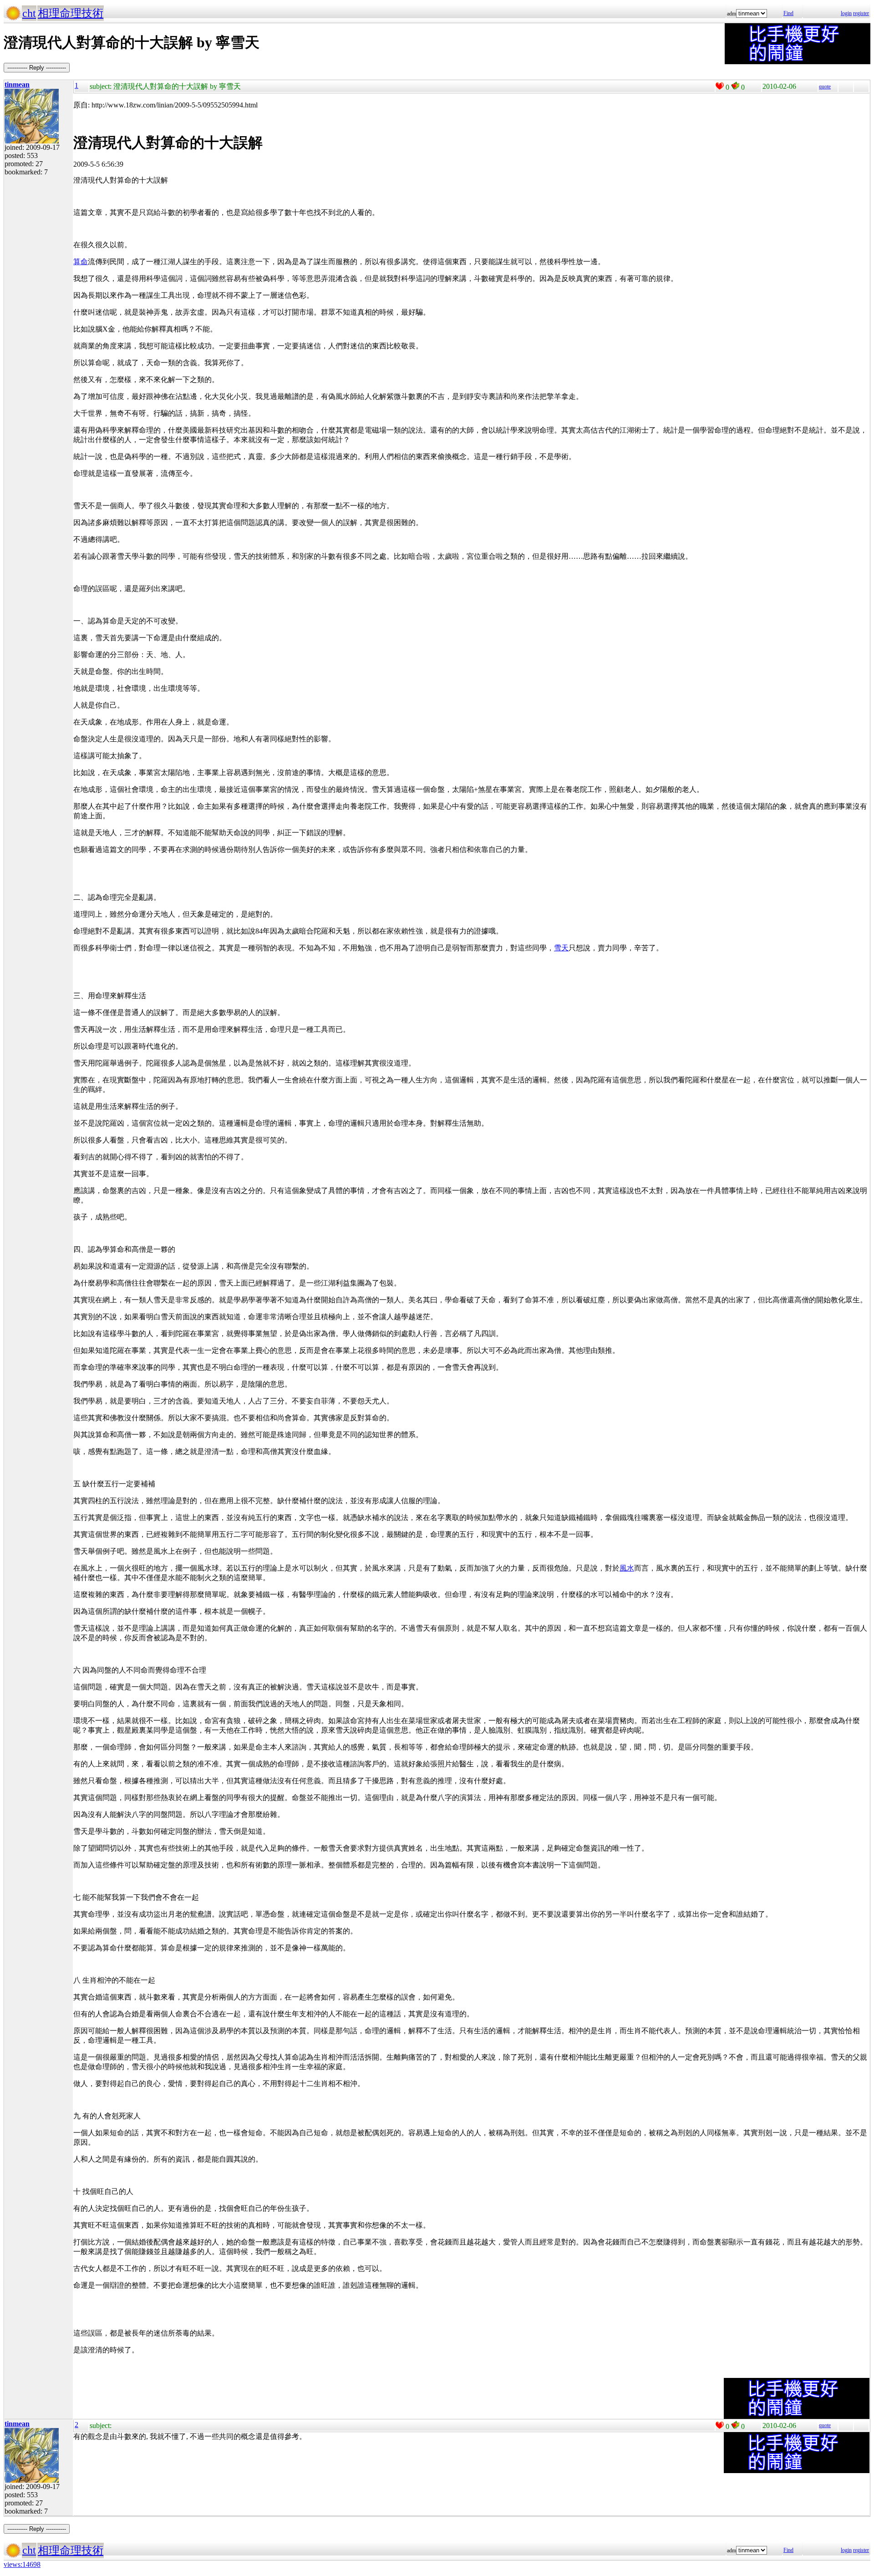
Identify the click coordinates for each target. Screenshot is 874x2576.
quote (825, 87)
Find (788, 13)
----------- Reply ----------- (37, 68)
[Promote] (720, 86)
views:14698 (22, 2564)
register (861, 13)
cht (29, 13)
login (846, 13)
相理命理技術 (71, 13)
